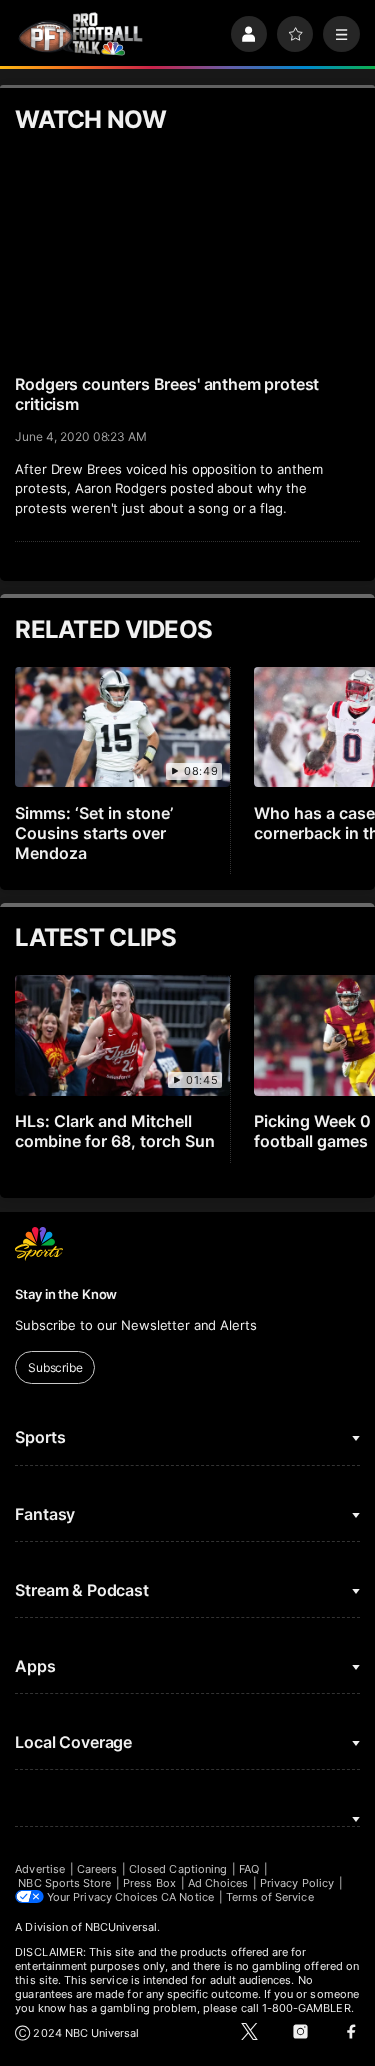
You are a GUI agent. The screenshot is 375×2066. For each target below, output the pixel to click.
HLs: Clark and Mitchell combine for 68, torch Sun (115, 1131)
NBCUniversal (121, 1927)
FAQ (249, 1869)
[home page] (80, 34)
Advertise (40, 1869)
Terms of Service (270, 1897)
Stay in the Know (66, 1294)
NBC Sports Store (64, 1883)
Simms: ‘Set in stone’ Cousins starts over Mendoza (94, 833)
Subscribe (55, 1367)
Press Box (149, 1883)
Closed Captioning (178, 1869)
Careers (97, 1869)
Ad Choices (218, 1883)
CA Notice (187, 1897)
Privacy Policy (297, 1883)
